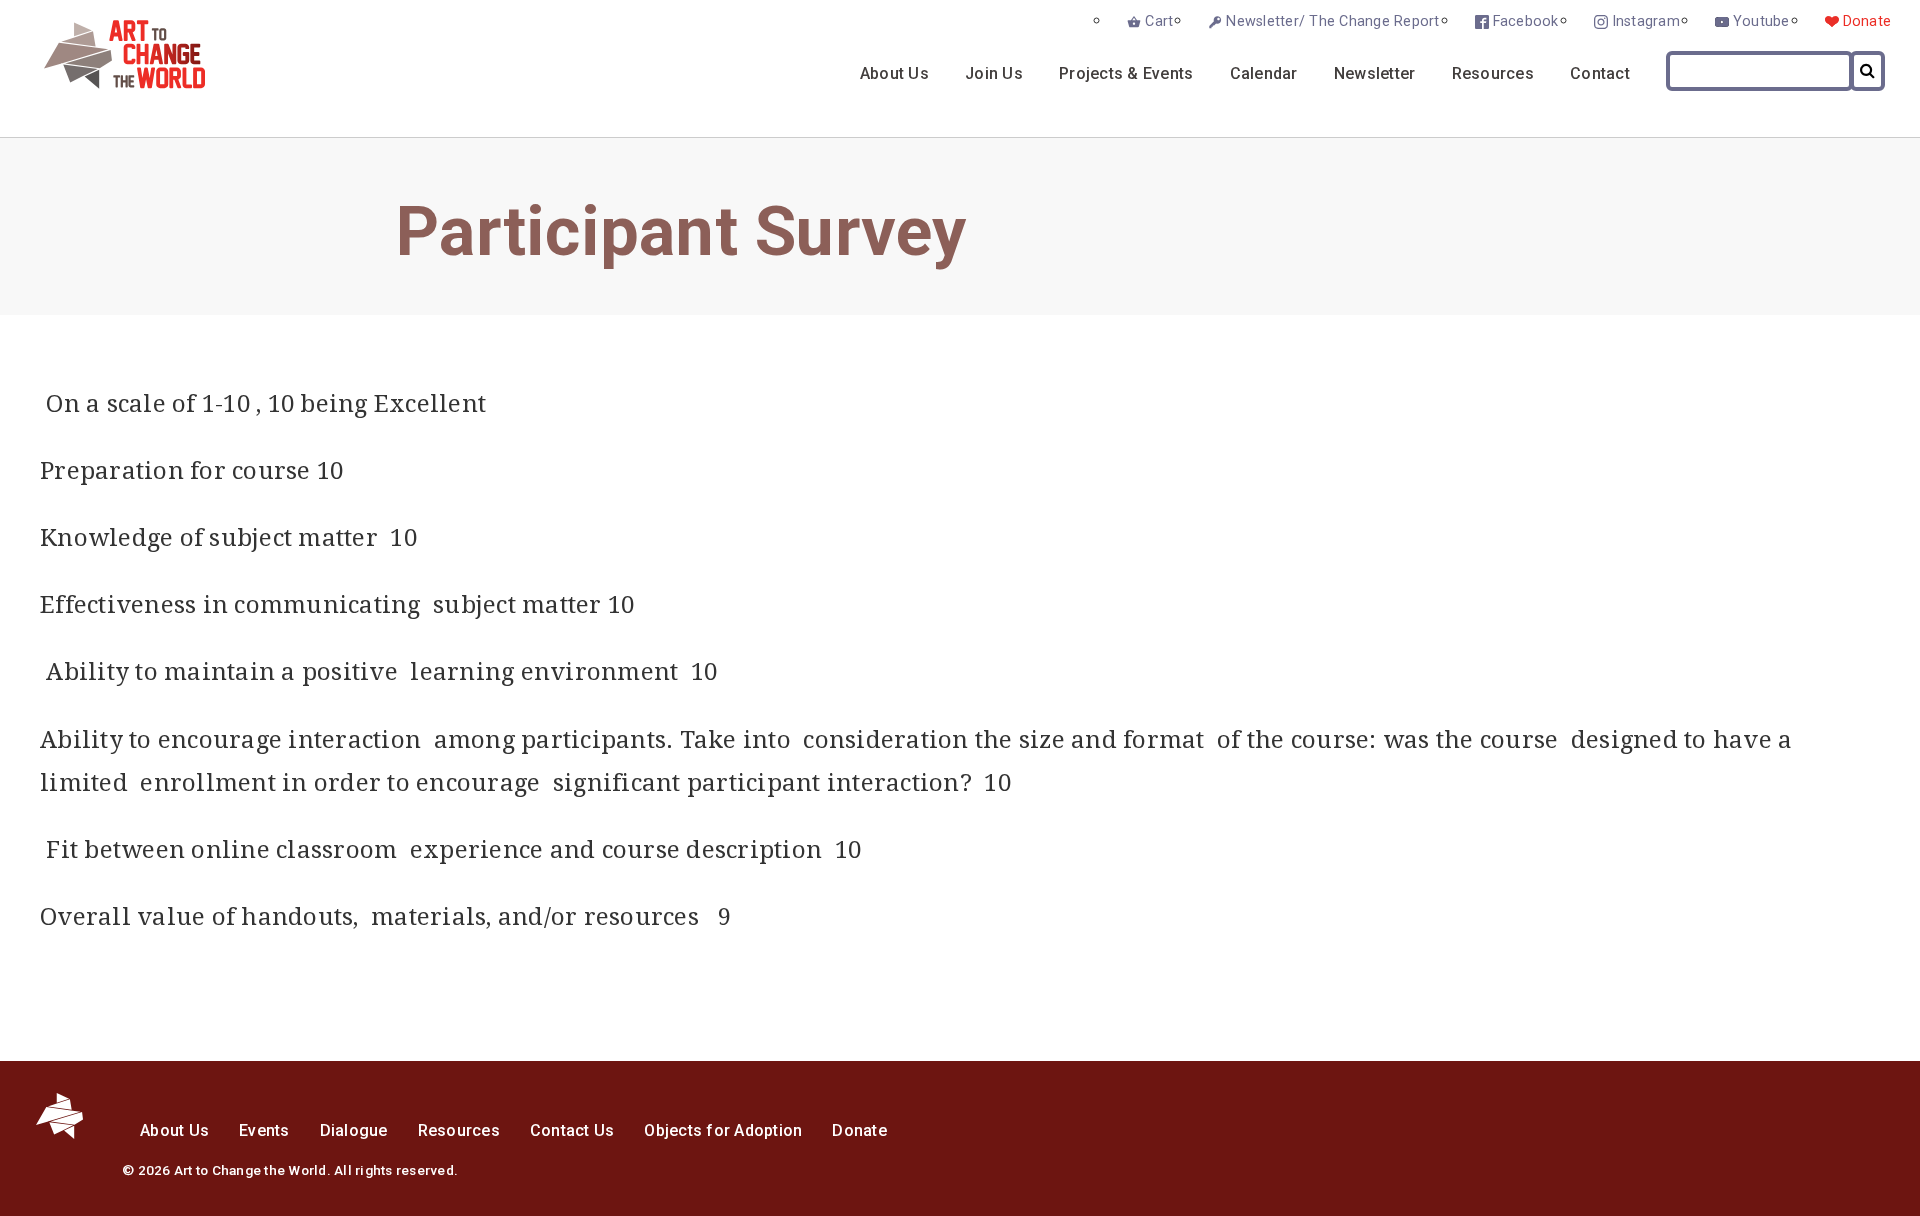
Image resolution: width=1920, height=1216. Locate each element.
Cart (1159, 21)
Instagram (1646, 21)
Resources (1493, 73)
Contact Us (572, 1130)
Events (264, 1130)
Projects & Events (1126, 73)
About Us (894, 73)
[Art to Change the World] (109, 83)
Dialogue (354, 1130)
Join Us (994, 73)
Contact (1600, 73)
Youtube (1761, 21)
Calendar (1264, 73)
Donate (1867, 21)
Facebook (1526, 21)
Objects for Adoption (723, 1130)
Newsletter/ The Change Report (1332, 21)
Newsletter (1375, 73)
